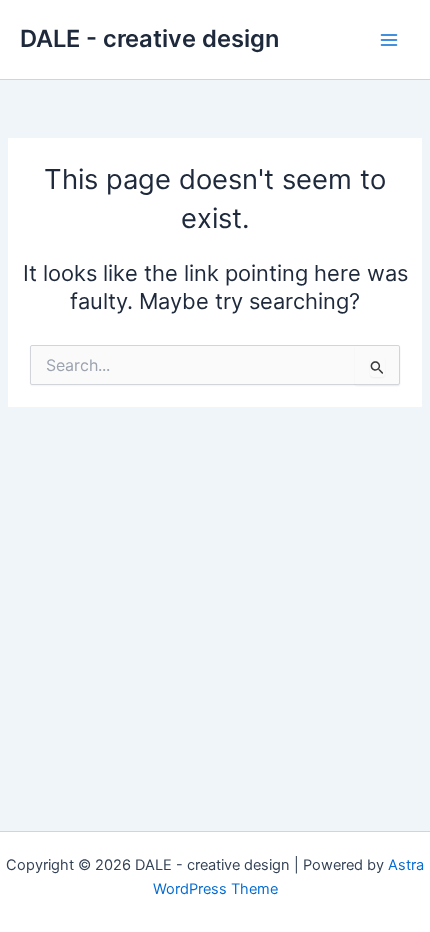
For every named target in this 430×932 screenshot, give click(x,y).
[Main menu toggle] (389, 40)
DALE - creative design (149, 38)
